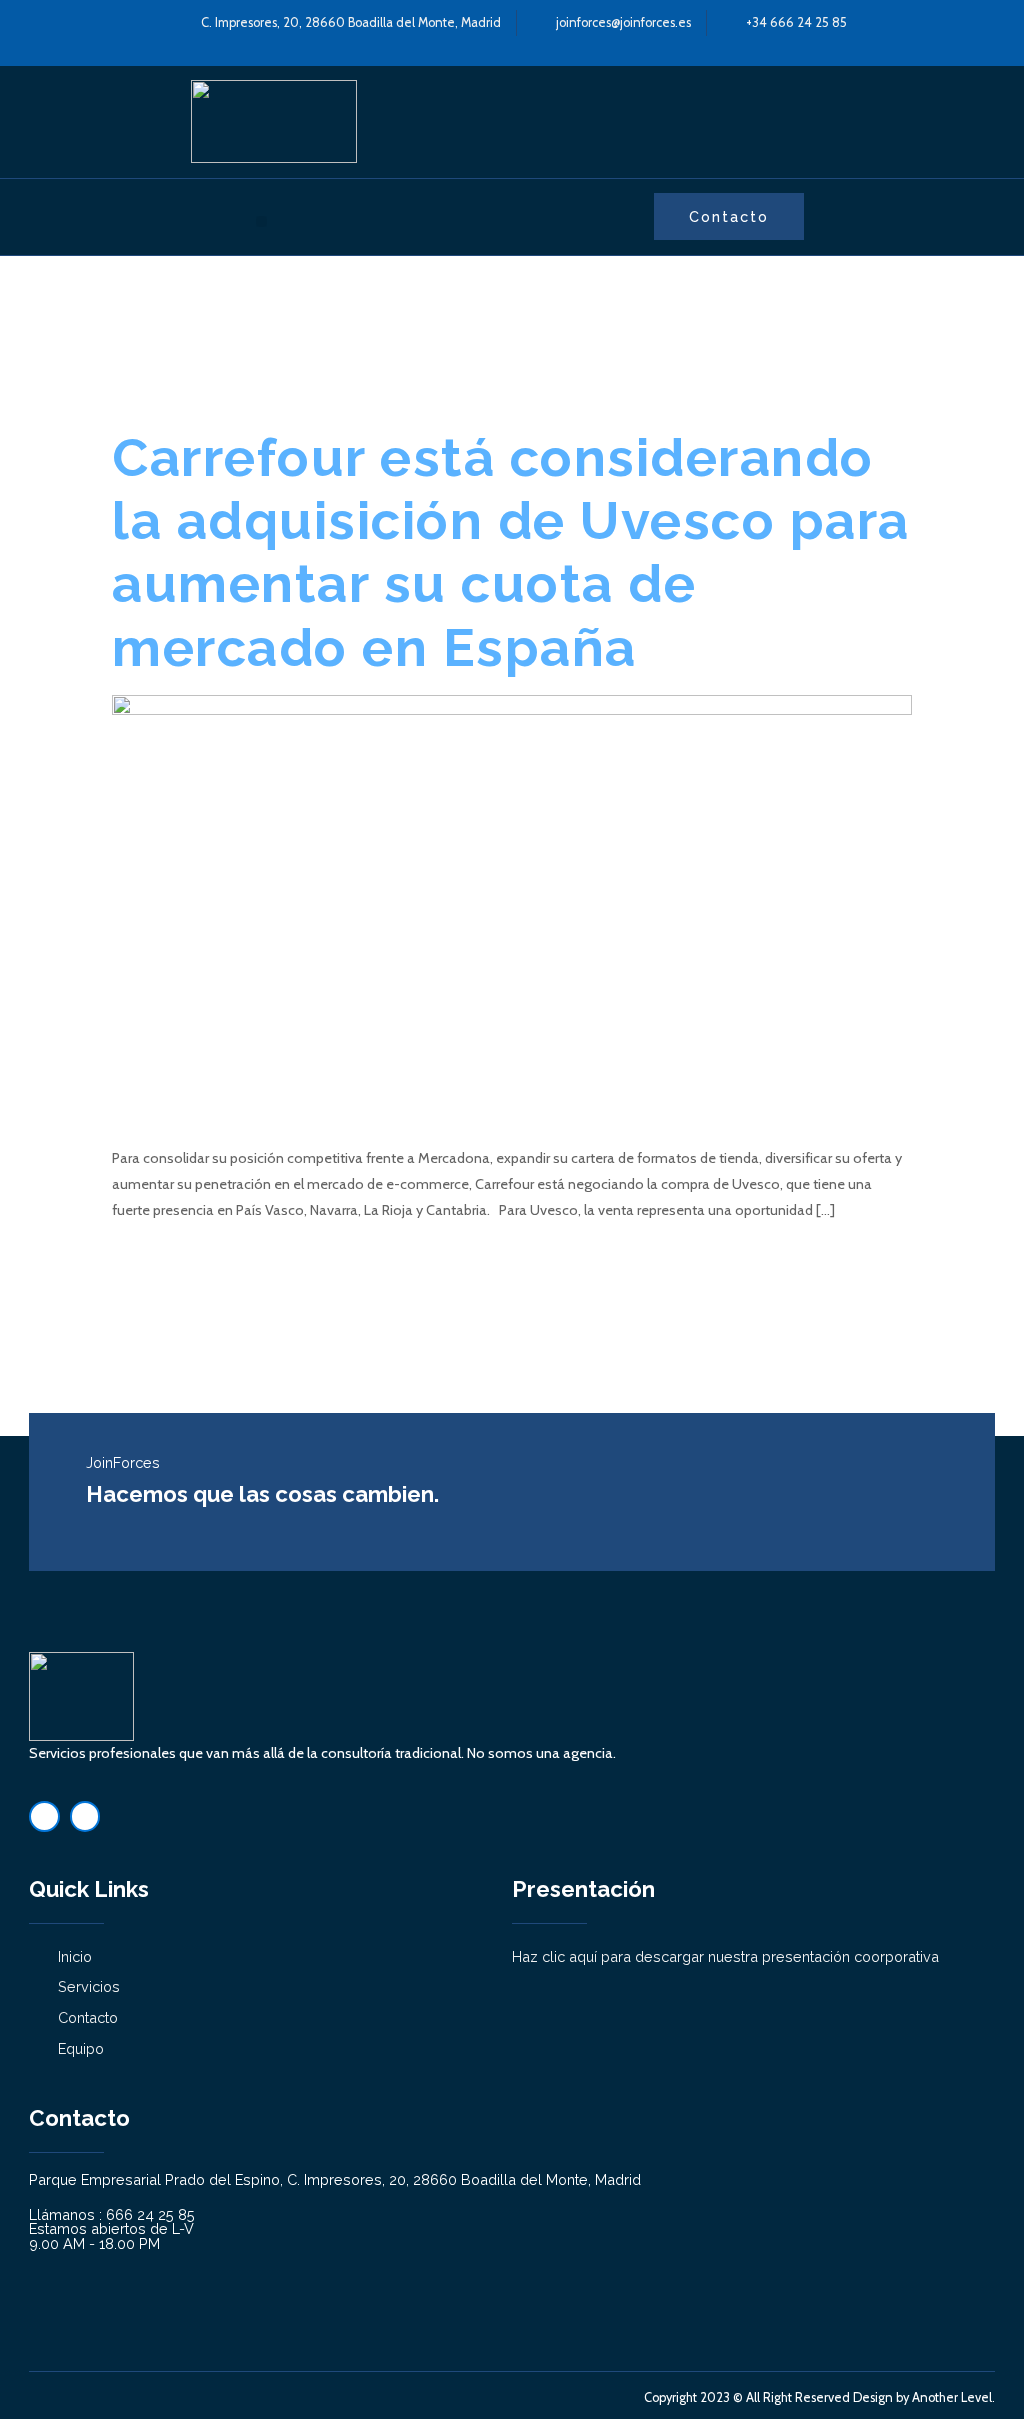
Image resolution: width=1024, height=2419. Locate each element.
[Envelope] (85, 1816)
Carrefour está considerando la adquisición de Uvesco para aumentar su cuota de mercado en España (511, 552)
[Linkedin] (44, 1816)
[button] (261, 221)
